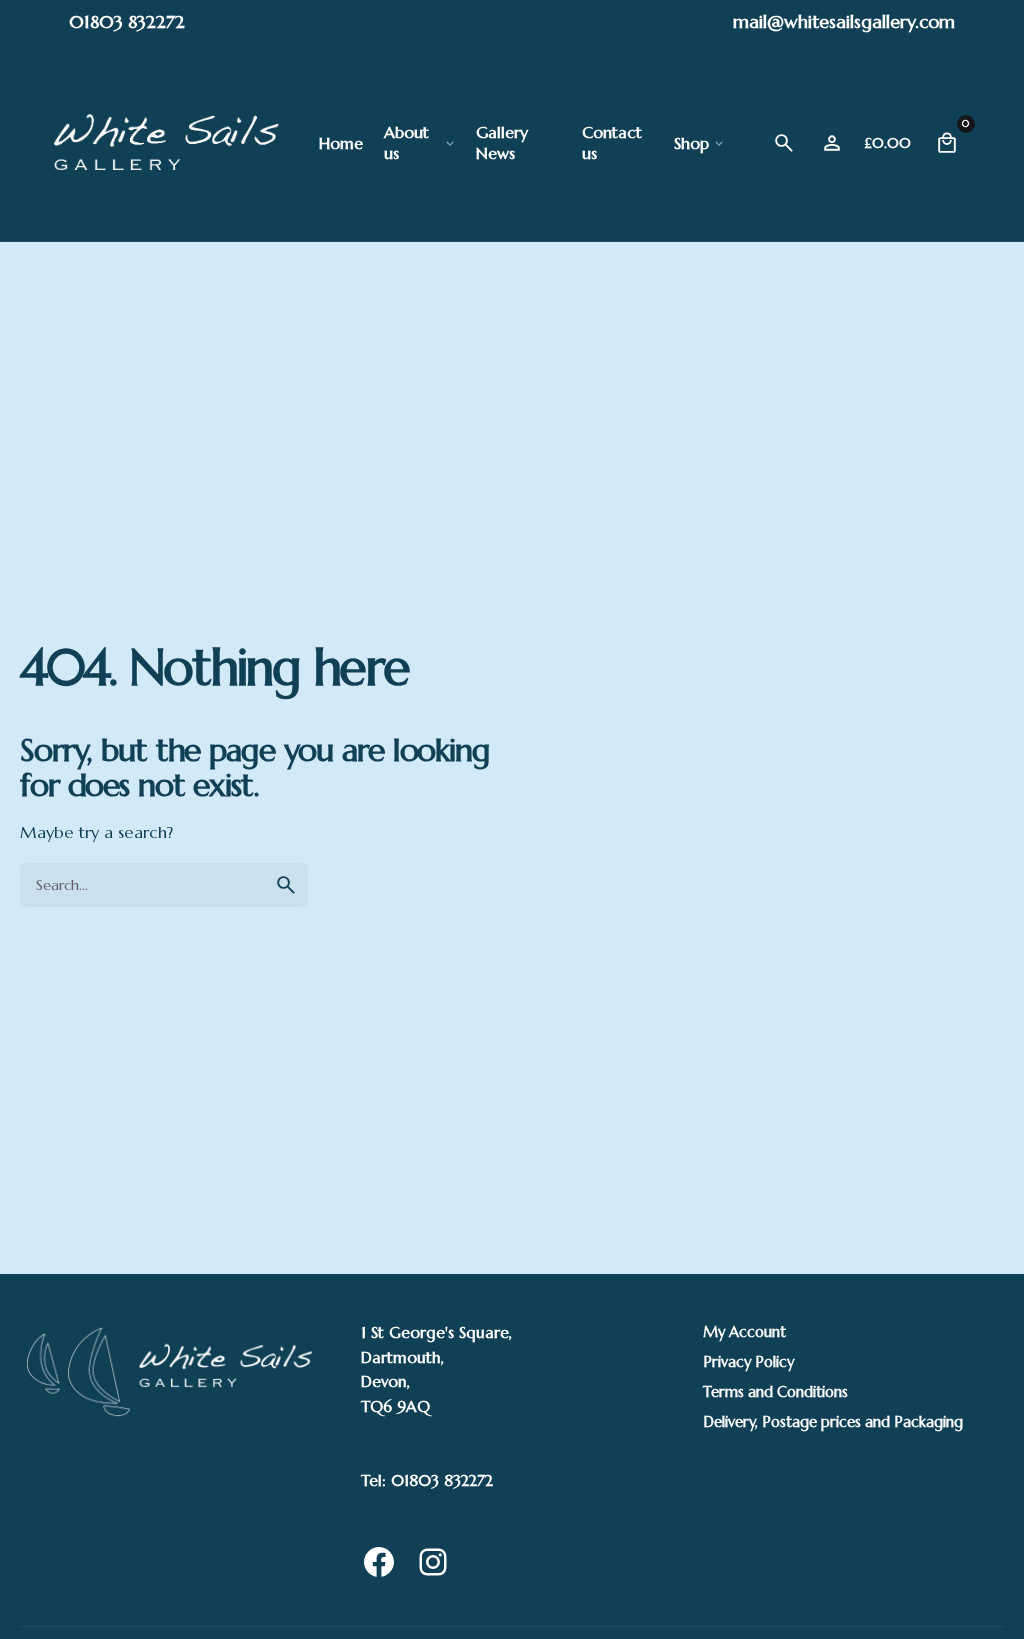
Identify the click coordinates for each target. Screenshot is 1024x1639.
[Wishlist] (832, 143)
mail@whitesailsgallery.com (844, 21)
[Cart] (947, 143)
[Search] (784, 143)
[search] (286, 885)
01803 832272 (127, 21)
